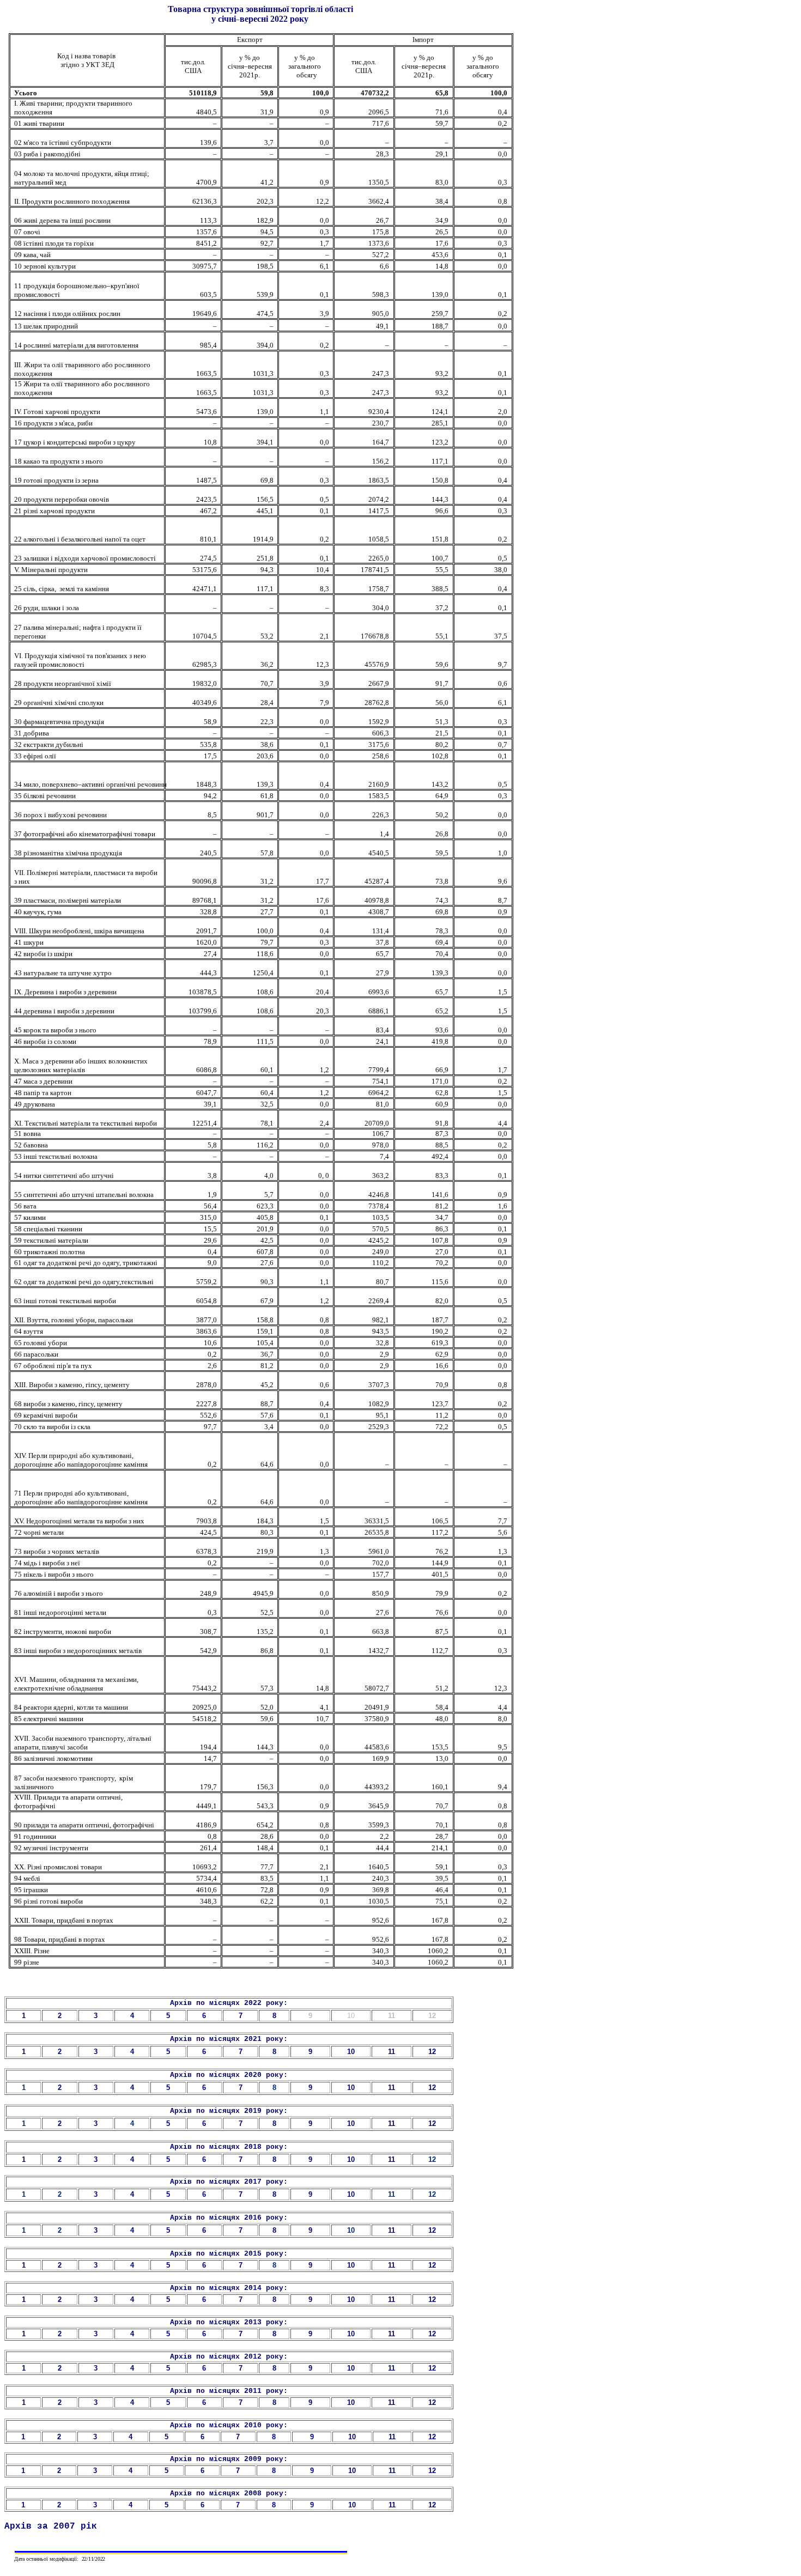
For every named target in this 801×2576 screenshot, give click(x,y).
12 (432, 2159)
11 (392, 2194)
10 (351, 2230)
